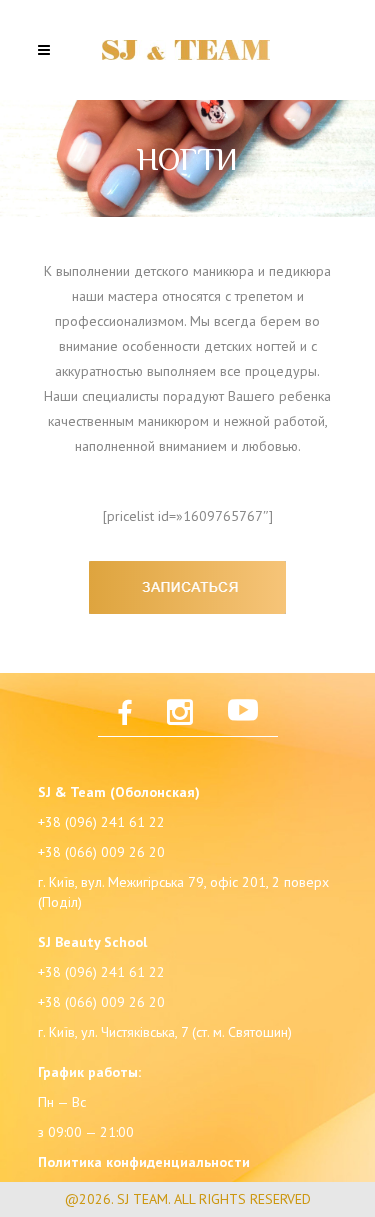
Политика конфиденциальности (144, 1162)
